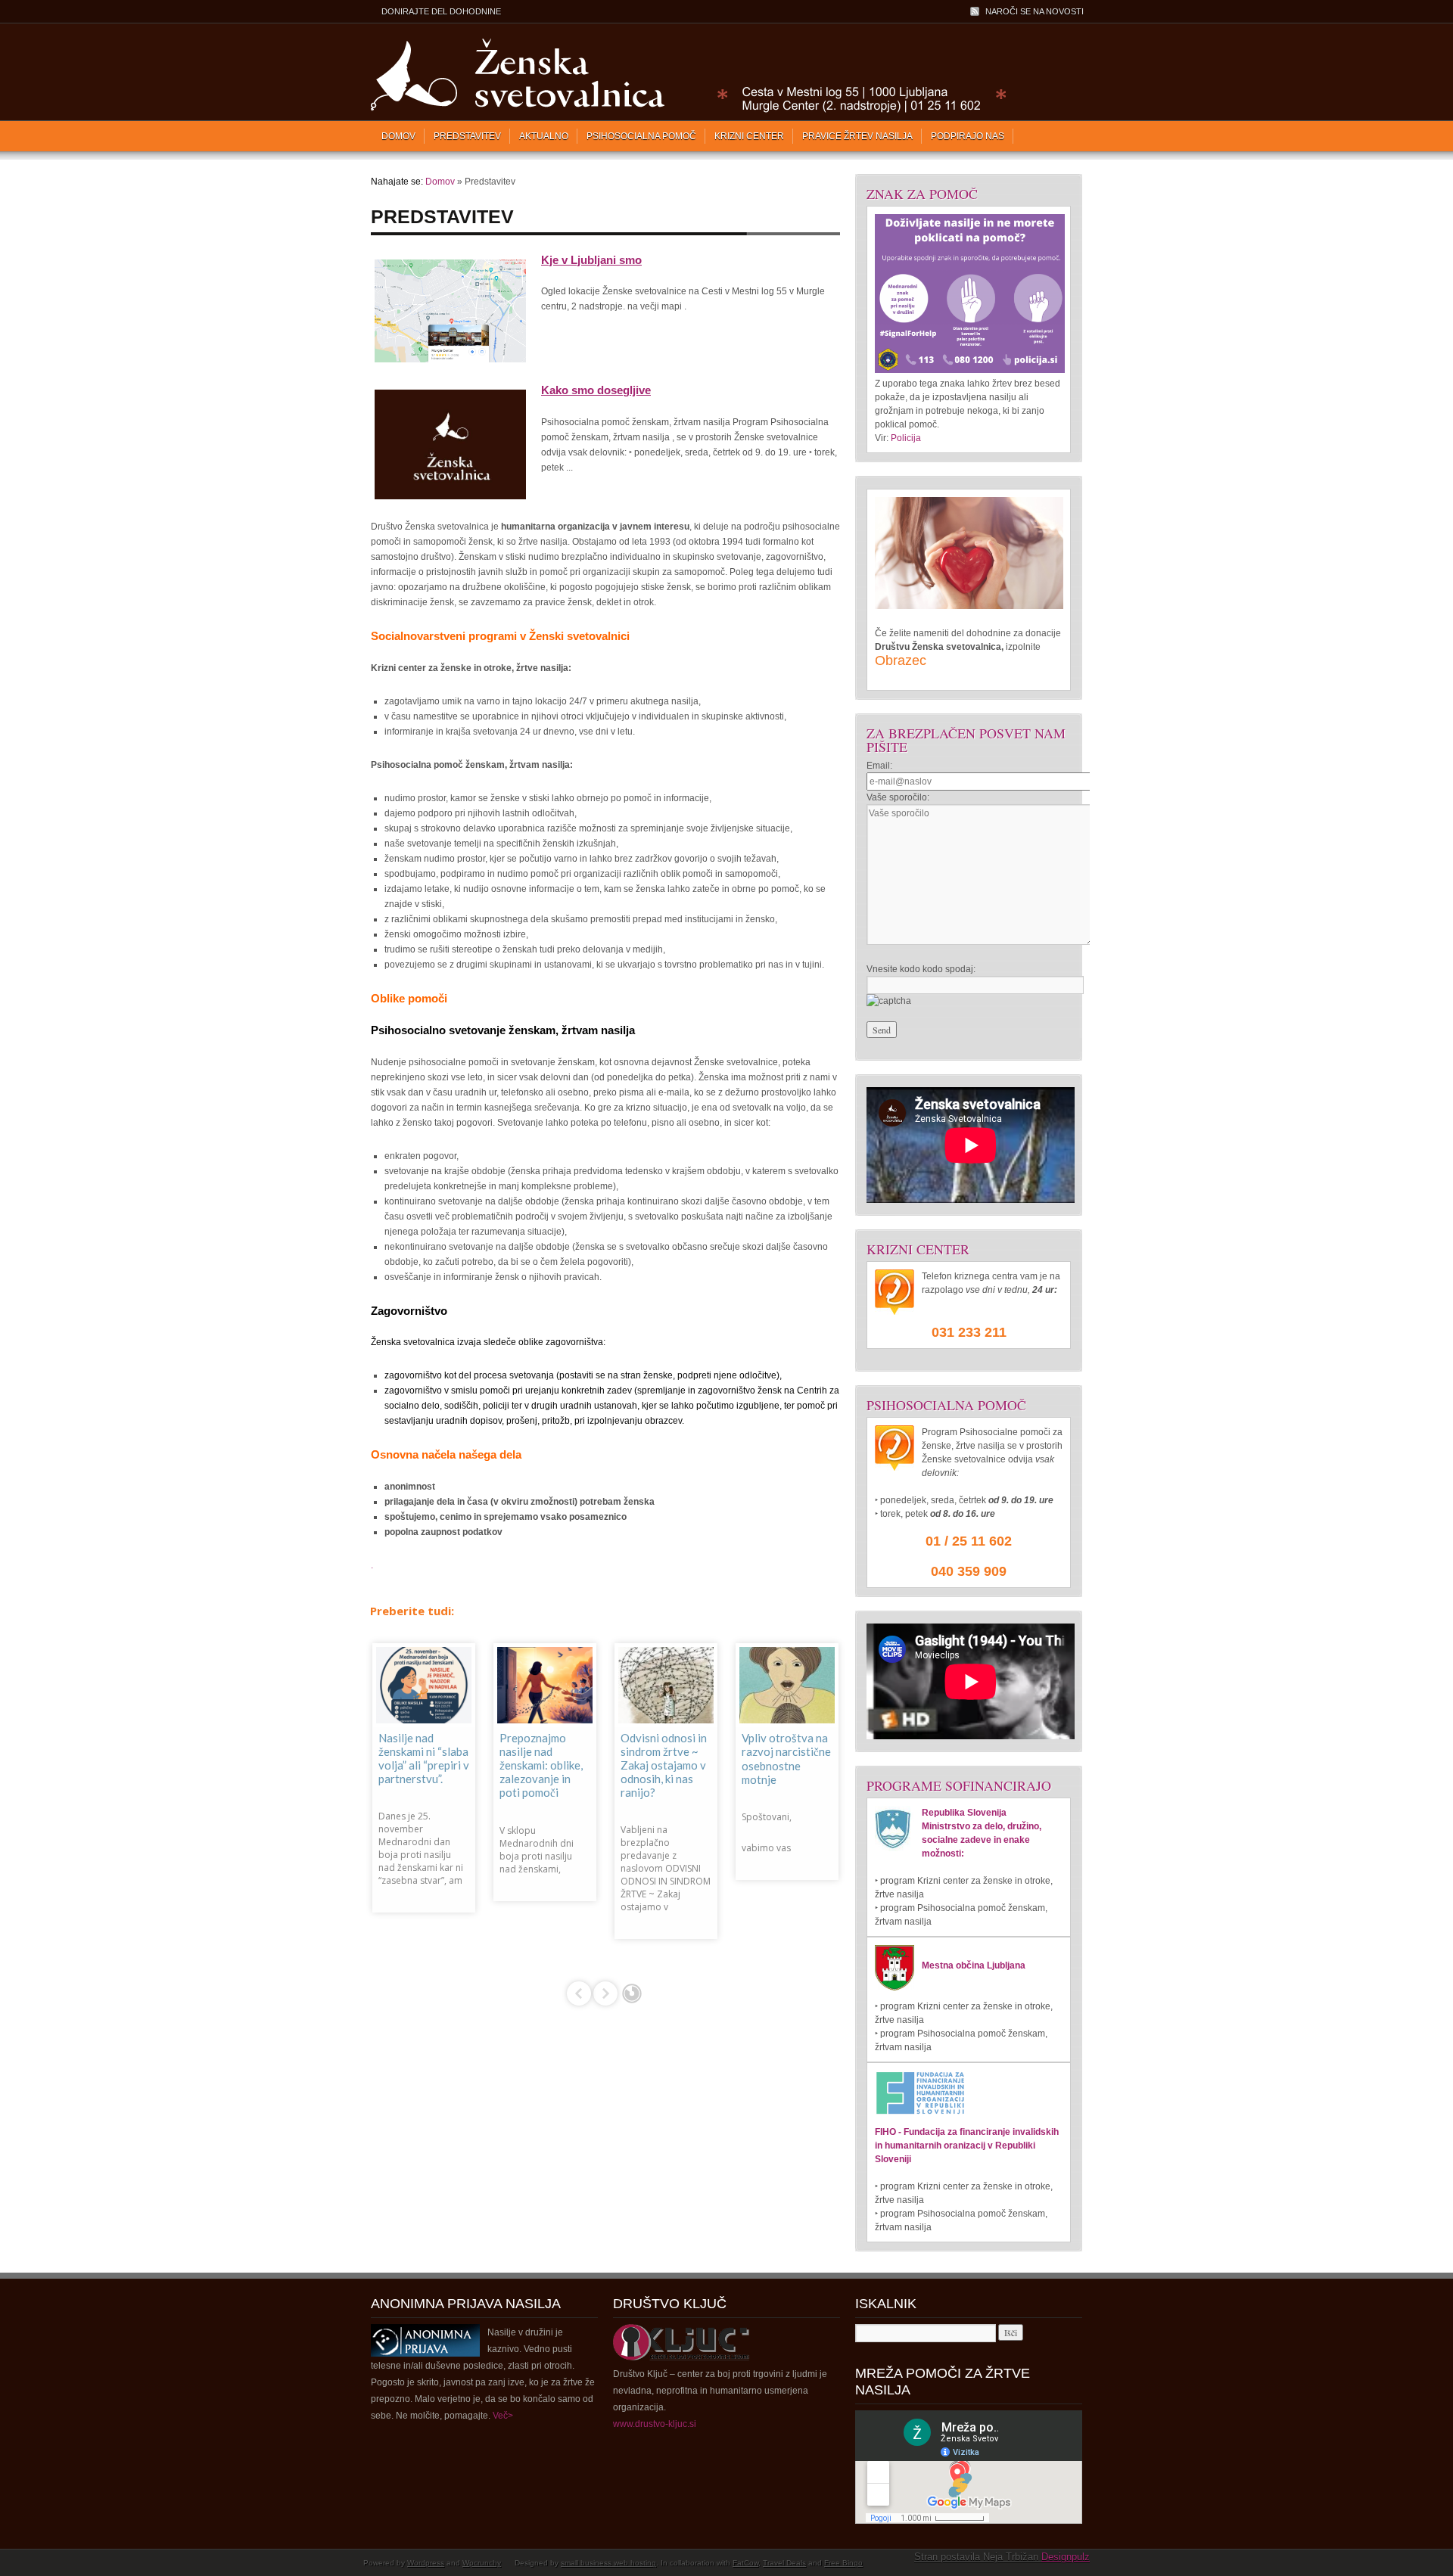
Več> (503, 2416)
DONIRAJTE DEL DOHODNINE (441, 11)
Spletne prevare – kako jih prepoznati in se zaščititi (543, 1758)
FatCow (745, 2563)
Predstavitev (467, 136)
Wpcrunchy (482, 2563)
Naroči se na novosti (1035, 11)
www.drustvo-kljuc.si (655, 2424)
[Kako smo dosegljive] (450, 500)
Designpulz (1066, 2557)
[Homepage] (685, 110)
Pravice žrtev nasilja (857, 136)
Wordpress (426, 2563)
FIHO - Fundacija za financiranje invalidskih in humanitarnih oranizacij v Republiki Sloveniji (967, 2146)
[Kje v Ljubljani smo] (450, 363)
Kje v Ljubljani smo (591, 260)
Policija (906, 438)
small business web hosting (608, 2563)
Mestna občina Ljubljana (974, 1965)
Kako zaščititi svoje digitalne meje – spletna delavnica (415, 1759)
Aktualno (544, 136)
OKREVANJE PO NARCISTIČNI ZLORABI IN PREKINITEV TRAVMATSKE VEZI (663, 1772)
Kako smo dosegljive (596, 390)
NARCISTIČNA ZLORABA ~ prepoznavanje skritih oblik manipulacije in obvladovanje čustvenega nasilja (779, 1786)
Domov (398, 136)
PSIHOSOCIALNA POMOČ (641, 136)
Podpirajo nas (968, 136)
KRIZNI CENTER (749, 136)
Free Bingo (843, 2563)
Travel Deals (784, 2563)
